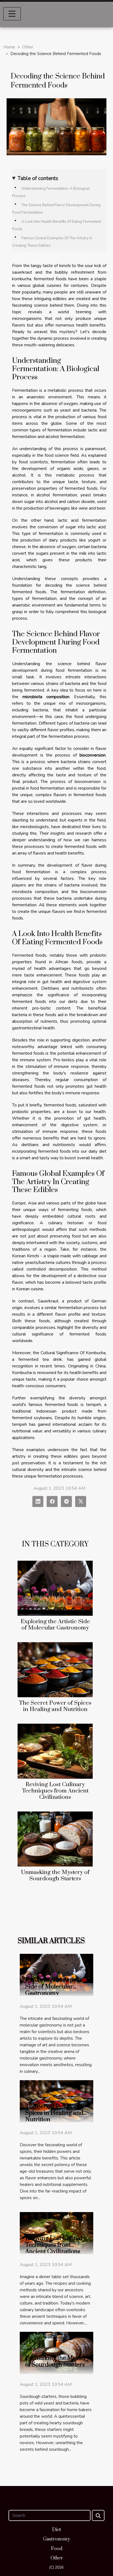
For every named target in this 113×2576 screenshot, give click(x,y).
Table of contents (38, 178)
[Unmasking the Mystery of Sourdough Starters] (55, 1839)
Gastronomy (57, 2539)
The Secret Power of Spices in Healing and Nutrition (55, 1706)
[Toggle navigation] (12, 14)
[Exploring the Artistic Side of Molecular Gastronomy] (55, 1588)
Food (57, 2549)
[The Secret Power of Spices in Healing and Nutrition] (55, 1670)
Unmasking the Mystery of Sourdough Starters (55, 1875)
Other (28, 47)
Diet (56, 2530)
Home (9, 47)
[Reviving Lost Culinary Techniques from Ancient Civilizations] (55, 1751)
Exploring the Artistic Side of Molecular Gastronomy (55, 1625)
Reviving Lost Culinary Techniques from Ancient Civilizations (55, 1791)
